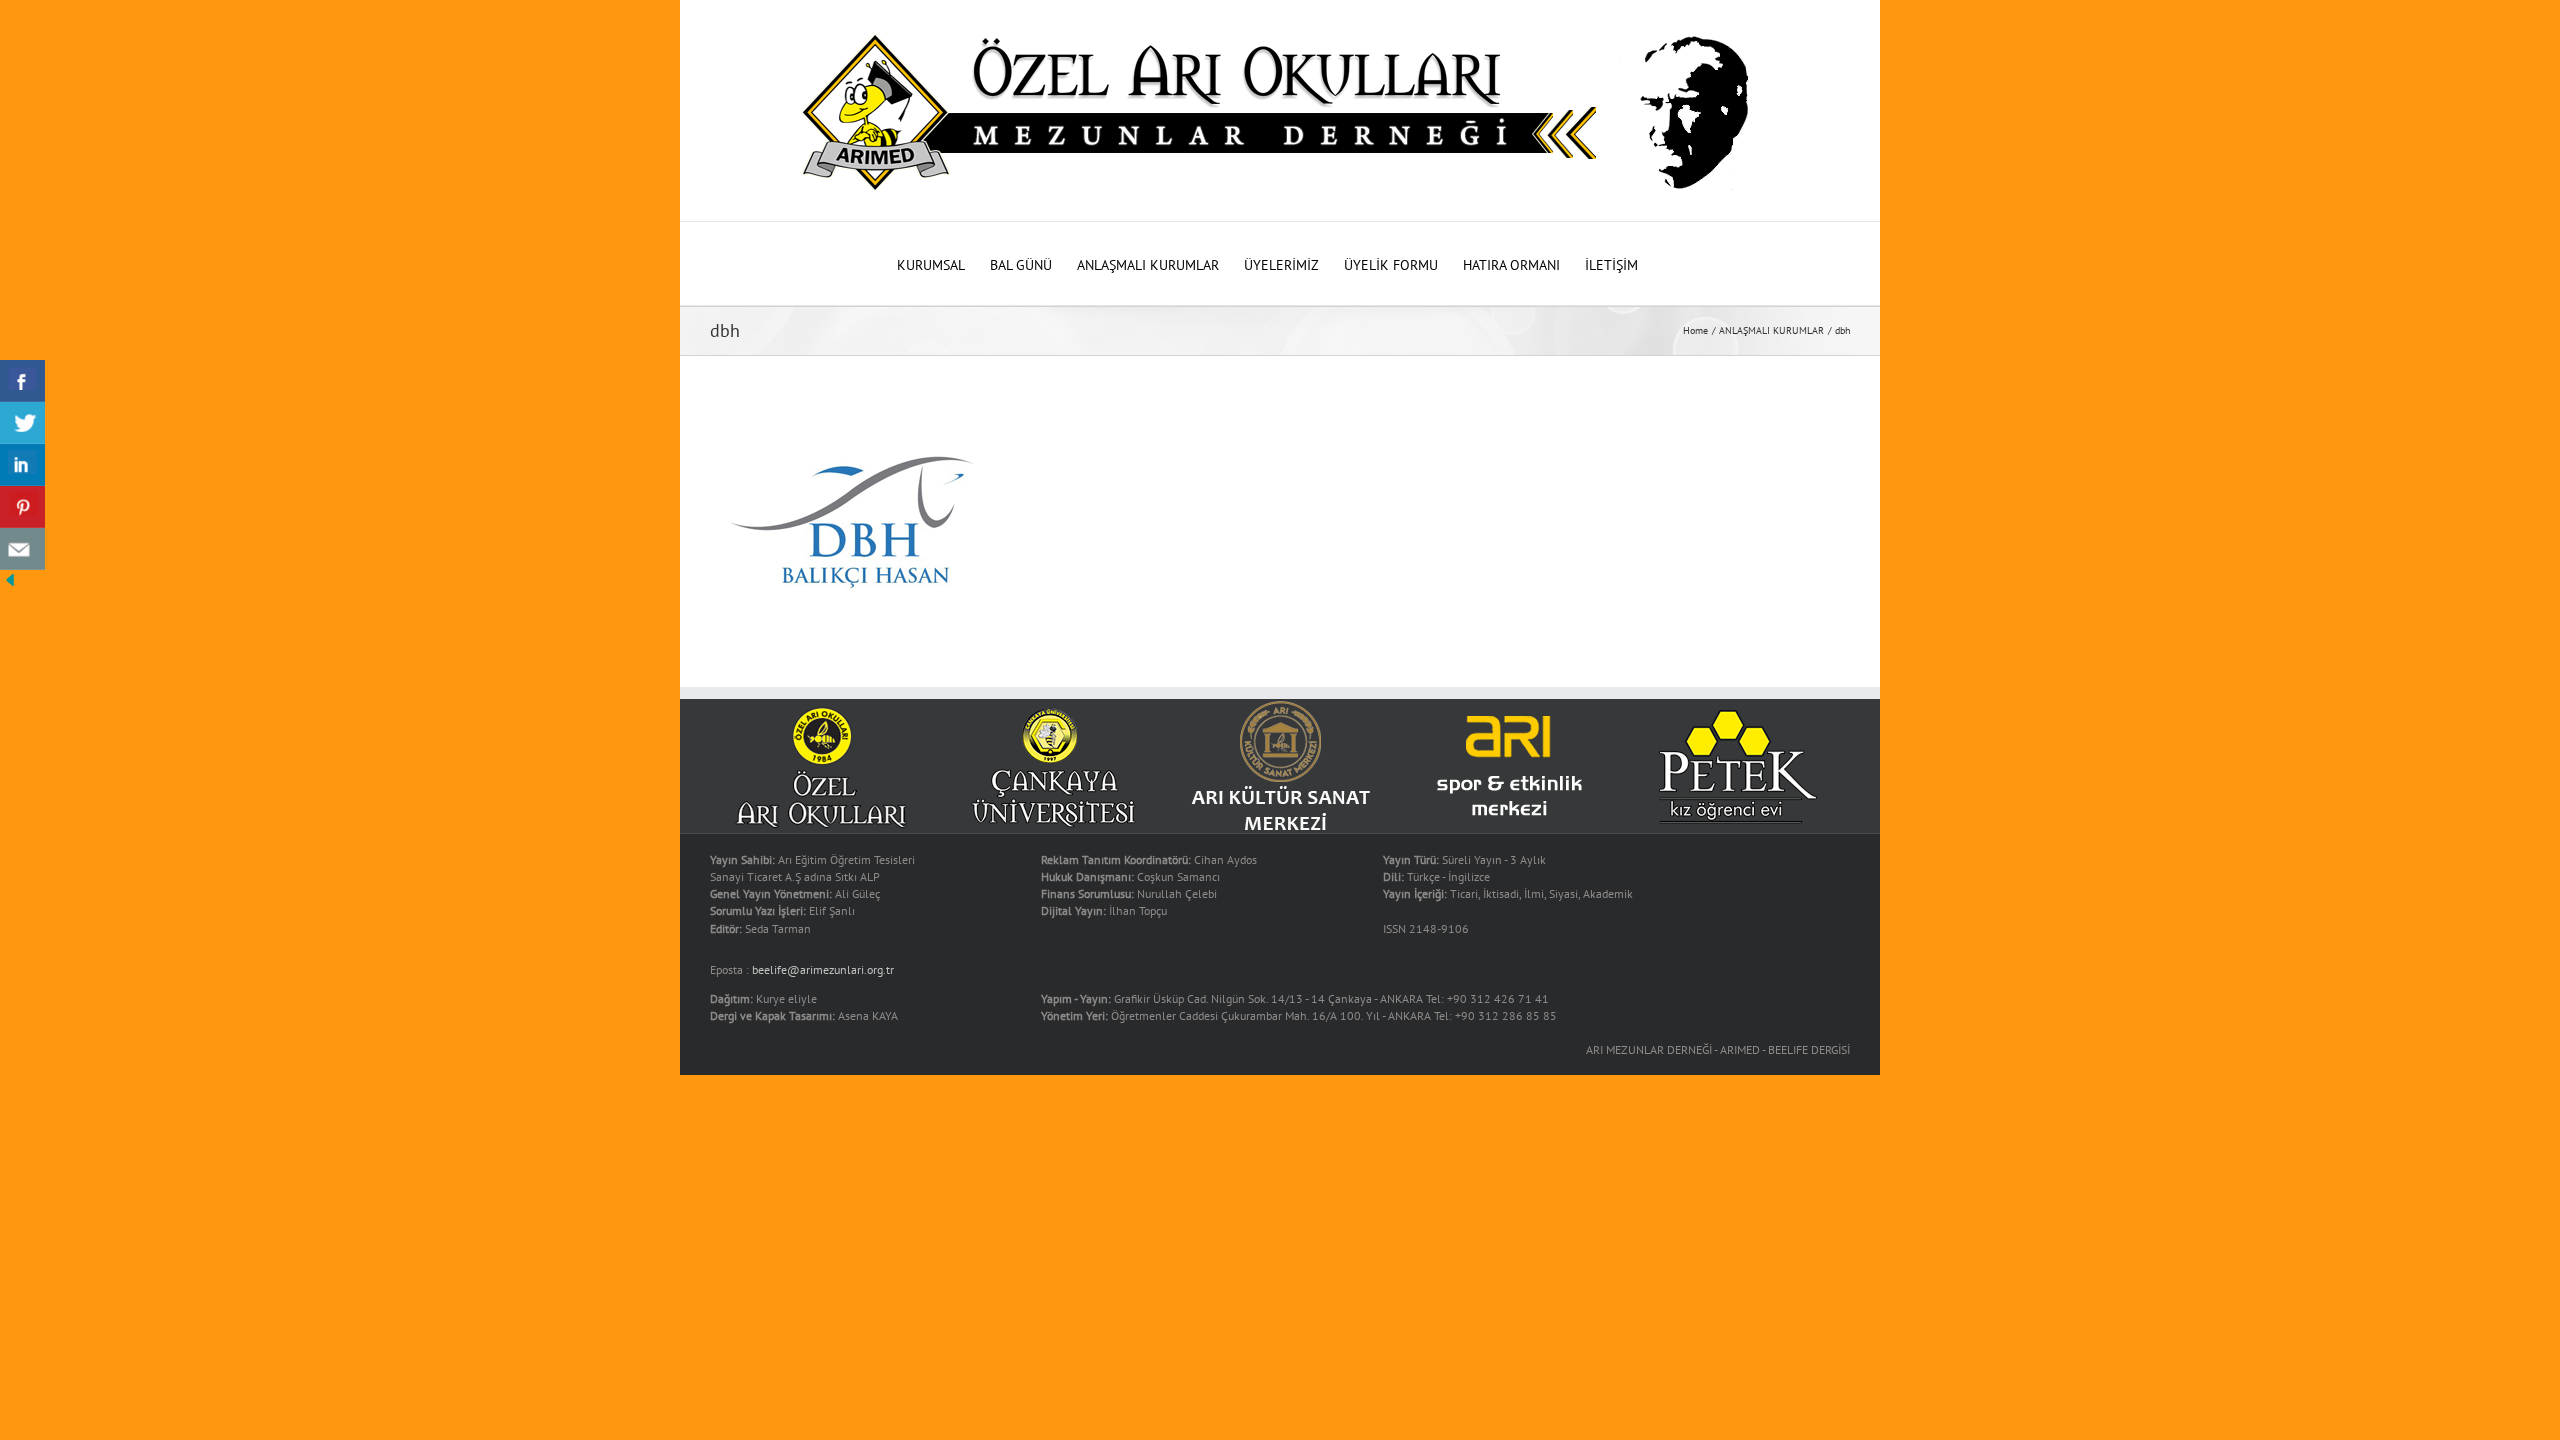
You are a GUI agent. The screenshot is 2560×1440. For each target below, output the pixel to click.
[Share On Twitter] (22, 423)
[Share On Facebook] (22, 381)
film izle (24, 10)
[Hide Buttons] (10, 580)
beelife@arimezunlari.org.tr (823, 969)
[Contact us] (22, 549)
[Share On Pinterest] (22, 507)
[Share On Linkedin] (22, 465)
